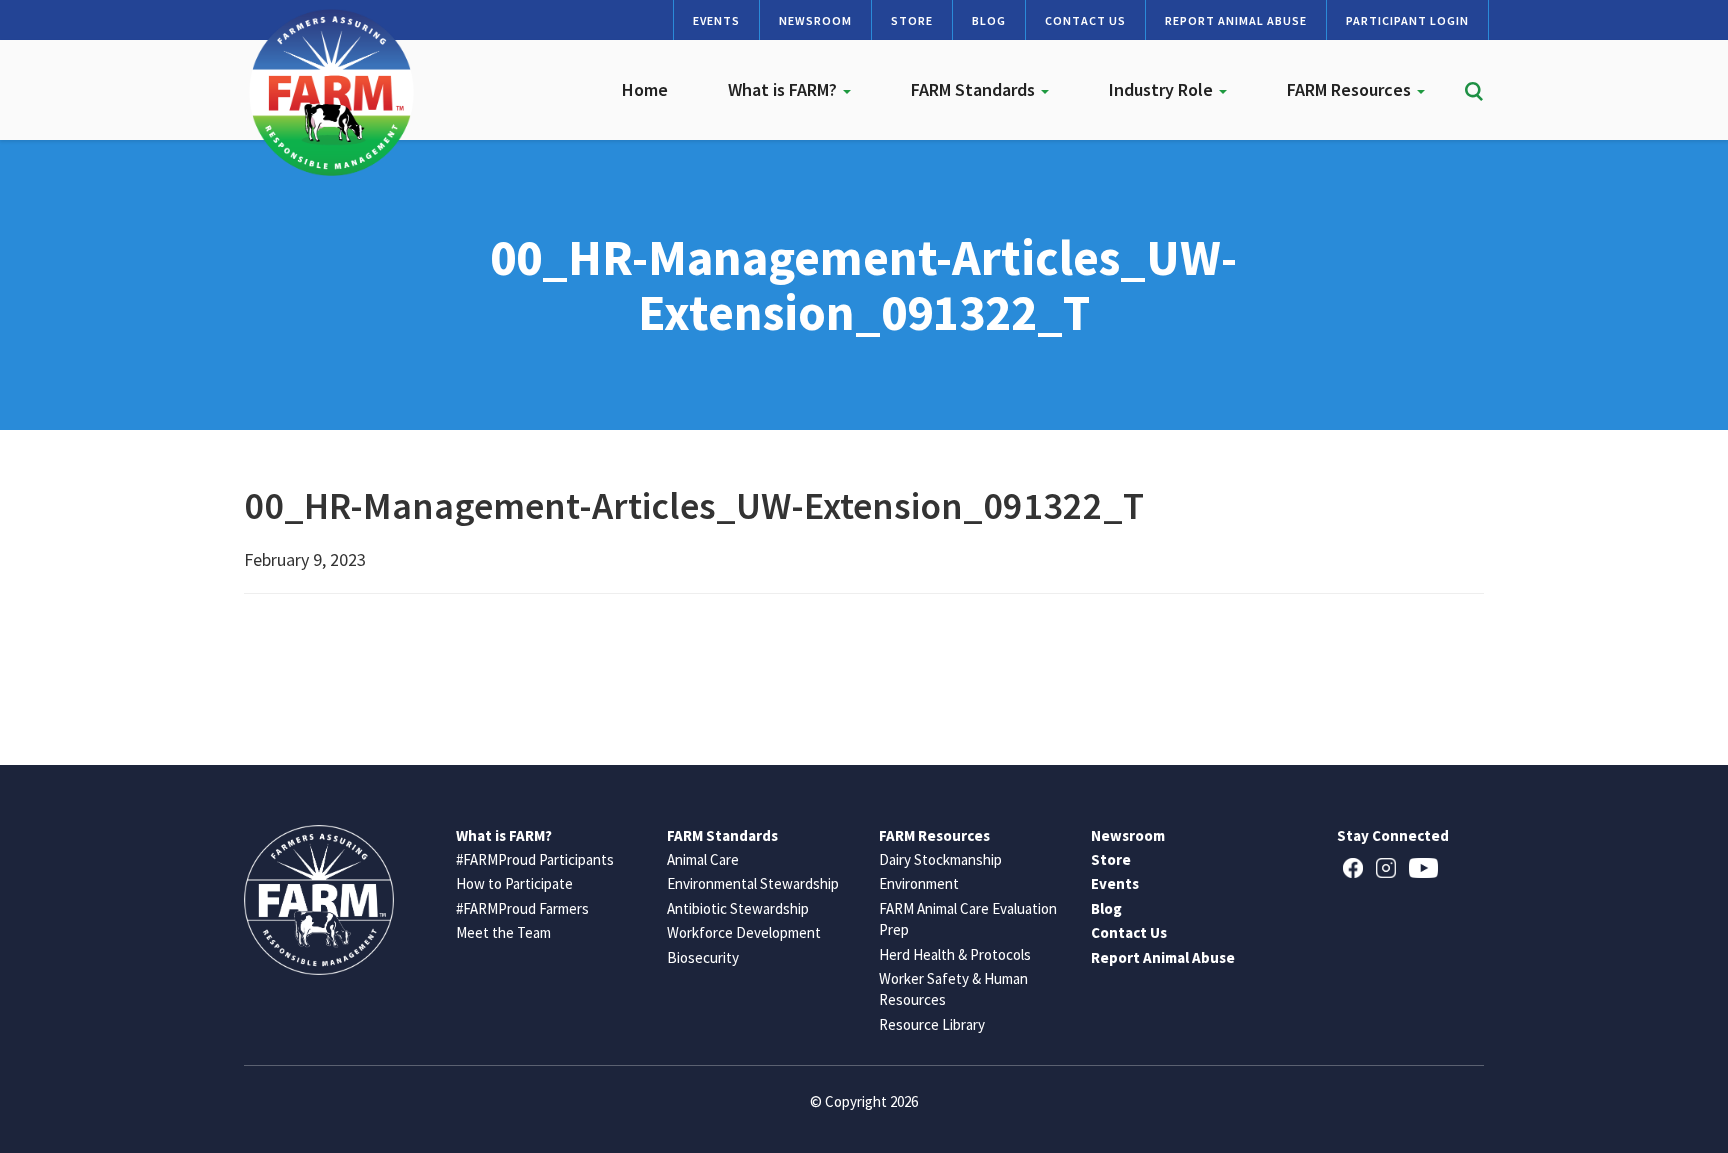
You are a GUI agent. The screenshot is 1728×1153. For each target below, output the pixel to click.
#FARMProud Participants (535, 859)
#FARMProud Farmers (522, 908)
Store (912, 20)
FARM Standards (975, 89)
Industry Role (1163, 89)
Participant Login (1407, 20)
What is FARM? (784, 89)
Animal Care (703, 859)
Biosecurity (703, 957)
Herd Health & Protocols (955, 954)
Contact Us (1085, 20)
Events (716, 20)
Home (645, 89)
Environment (919, 883)
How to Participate (514, 883)
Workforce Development (744, 932)
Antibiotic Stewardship (738, 908)
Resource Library (932, 1024)
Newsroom (815, 20)
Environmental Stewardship (753, 883)
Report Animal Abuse (1236, 20)
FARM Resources (1351, 89)
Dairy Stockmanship (940, 859)
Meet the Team (503, 932)
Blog (989, 20)
